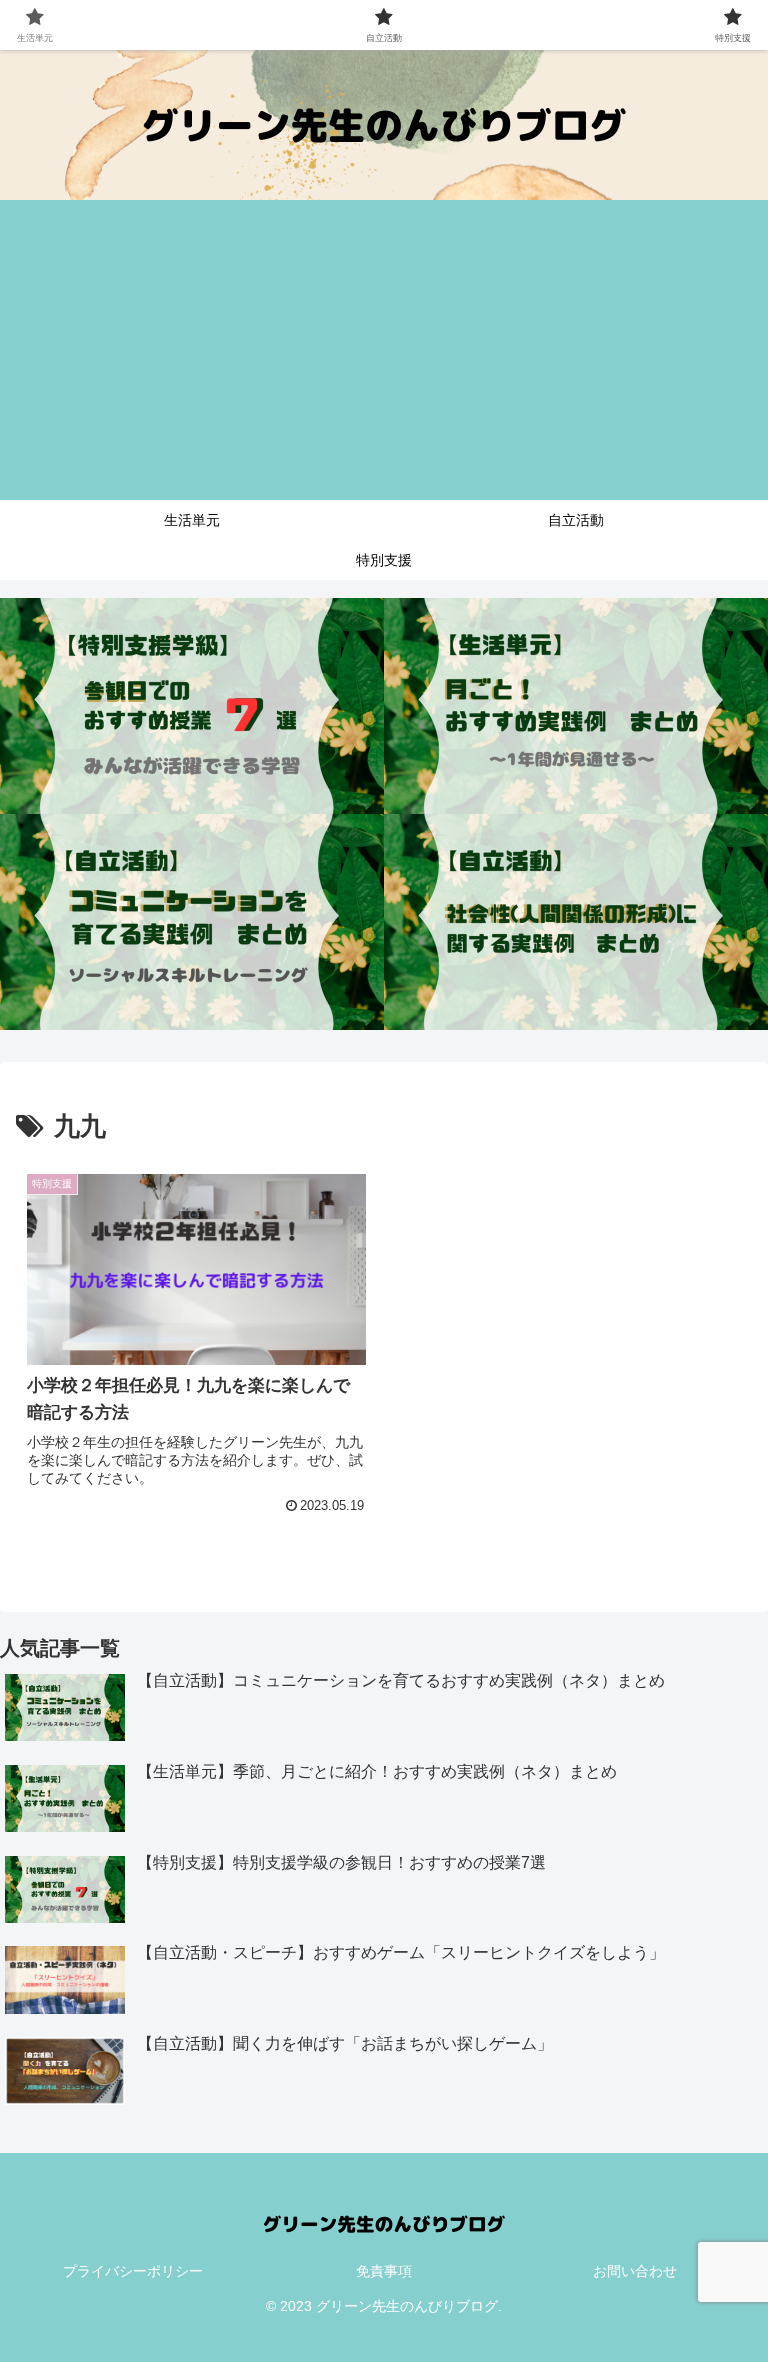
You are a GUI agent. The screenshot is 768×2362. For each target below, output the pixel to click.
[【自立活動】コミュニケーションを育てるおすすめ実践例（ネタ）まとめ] (192, 922)
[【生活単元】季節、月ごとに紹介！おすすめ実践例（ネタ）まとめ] (576, 706)
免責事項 (384, 2271)
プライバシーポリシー (133, 2271)
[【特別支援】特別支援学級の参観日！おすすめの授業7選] (192, 706)
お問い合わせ (635, 2271)
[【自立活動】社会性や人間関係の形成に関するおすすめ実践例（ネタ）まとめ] (576, 922)
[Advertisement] (384, 350)
